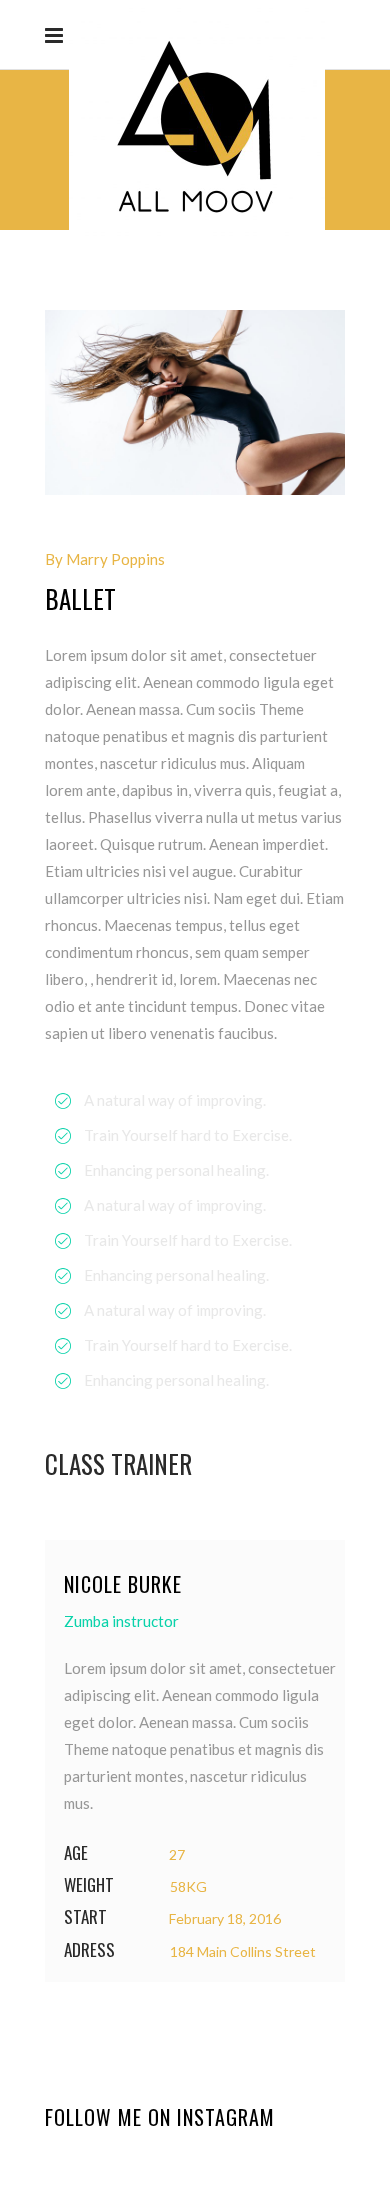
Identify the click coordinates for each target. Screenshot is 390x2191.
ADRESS (89, 1950)
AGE (76, 1853)
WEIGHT (89, 1885)
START (85, 1917)
